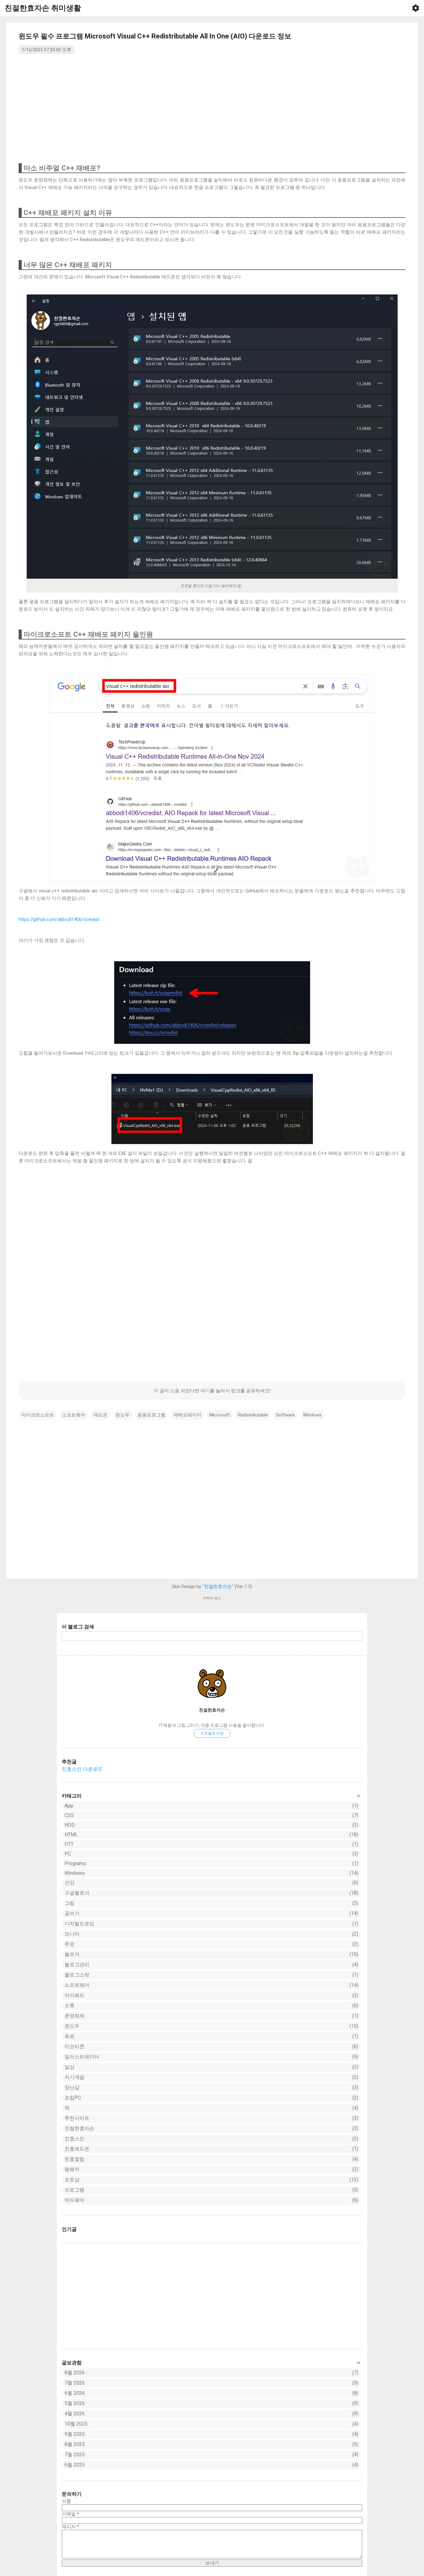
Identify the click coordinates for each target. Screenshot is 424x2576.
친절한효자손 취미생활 (43, 8)
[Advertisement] (212, 2296)
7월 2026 (75, 2383)
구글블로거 (211, 1893)
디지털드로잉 (211, 1924)
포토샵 (211, 2180)
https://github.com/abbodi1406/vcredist (59, 919)
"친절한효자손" (218, 1586)
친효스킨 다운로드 (82, 1769)
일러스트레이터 (211, 2057)
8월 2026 (75, 2373)
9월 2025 (75, 2434)
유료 (211, 2036)
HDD (211, 1825)
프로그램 (211, 2190)
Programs (211, 1863)
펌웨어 (211, 2169)
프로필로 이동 (212, 1733)
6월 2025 (75, 2465)
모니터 (211, 1934)
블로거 (211, 1954)
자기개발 (211, 2077)
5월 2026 (75, 2403)
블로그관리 (211, 1965)
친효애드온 (211, 2149)
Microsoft (220, 1415)
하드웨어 (211, 2200)
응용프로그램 (151, 1415)
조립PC (211, 2098)
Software (285, 1415)
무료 (211, 1944)
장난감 (211, 2087)
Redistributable (253, 1415)
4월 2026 (75, 2414)
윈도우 (211, 2026)
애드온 (100, 1415)
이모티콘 (211, 2046)
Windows (211, 1873)
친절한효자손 (212, 1710)
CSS (211, 1815)
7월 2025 (75, 2455)
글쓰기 (211, 1913)
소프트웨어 (211, 1985)
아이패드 (211, 1995)
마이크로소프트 (38, 1415)
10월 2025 (76, 2424)
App (211, 1806)
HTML (211, 1835)
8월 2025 (75, 2444)
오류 (211, 2006)
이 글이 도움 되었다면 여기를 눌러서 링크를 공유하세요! (212, 1391)
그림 (211, 1903)
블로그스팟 (211, 1975)
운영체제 (211, 2016)
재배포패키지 (187, 1415)
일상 (211, 2067)
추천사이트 (211, 2118)
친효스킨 (211, 2139)
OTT (211, 1844)
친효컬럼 (211, 2159)
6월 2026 (75, 2393)
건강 (211, 1883)
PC (211, 1854)
